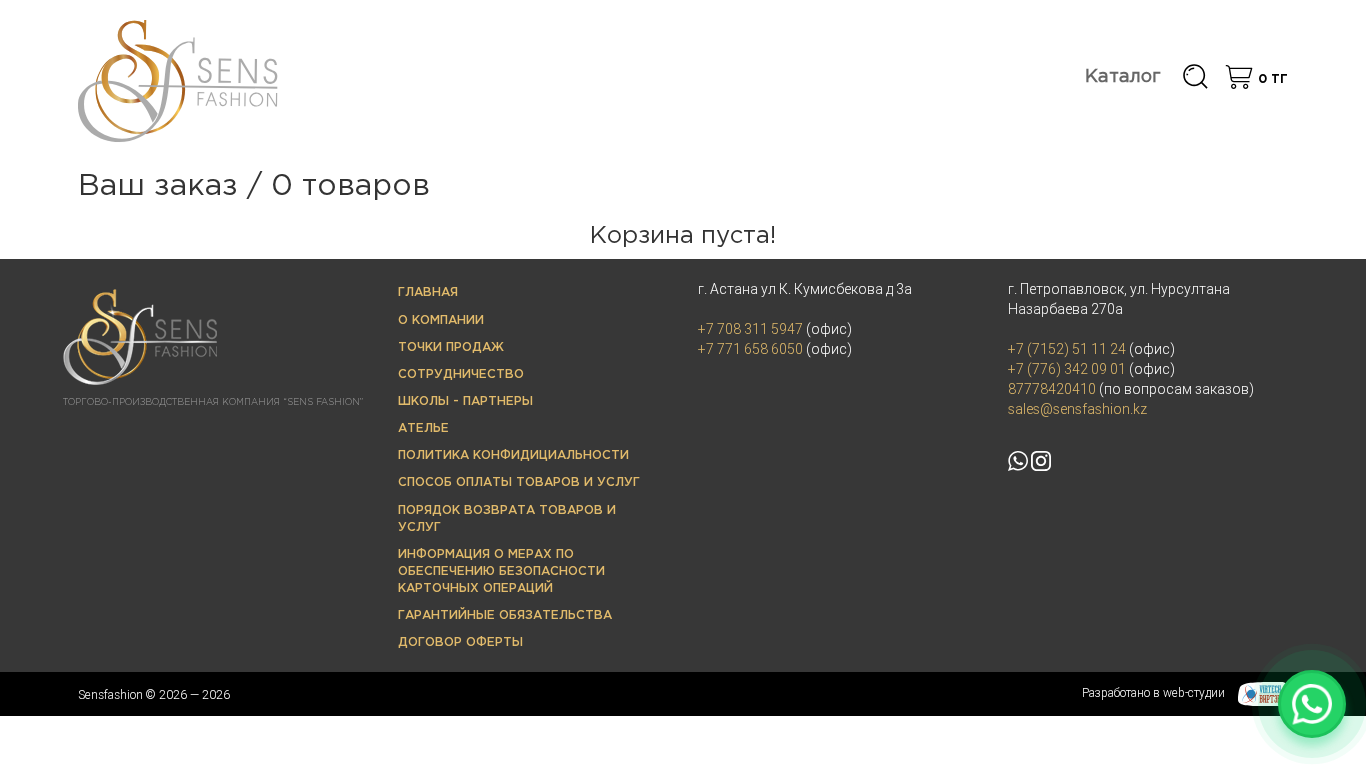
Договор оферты (460, 642)
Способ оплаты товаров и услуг (519, 482)
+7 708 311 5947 (750, 329)
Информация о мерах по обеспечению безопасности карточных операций (501, 571)
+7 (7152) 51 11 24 (1067, 349)
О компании (441, 320)
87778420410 (1052, 389)
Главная (428, 292)
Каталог (1123, 77)
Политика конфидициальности (513, 455)
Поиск (1195, 77)
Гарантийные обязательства (505, 615)
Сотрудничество (461, 374)
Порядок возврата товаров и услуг (507, 519)
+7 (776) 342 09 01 (1067, 369)
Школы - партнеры (465, 401)
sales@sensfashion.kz (1077, 409)
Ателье (423, 428)
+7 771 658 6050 (750, 349)
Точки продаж (451, 347)
